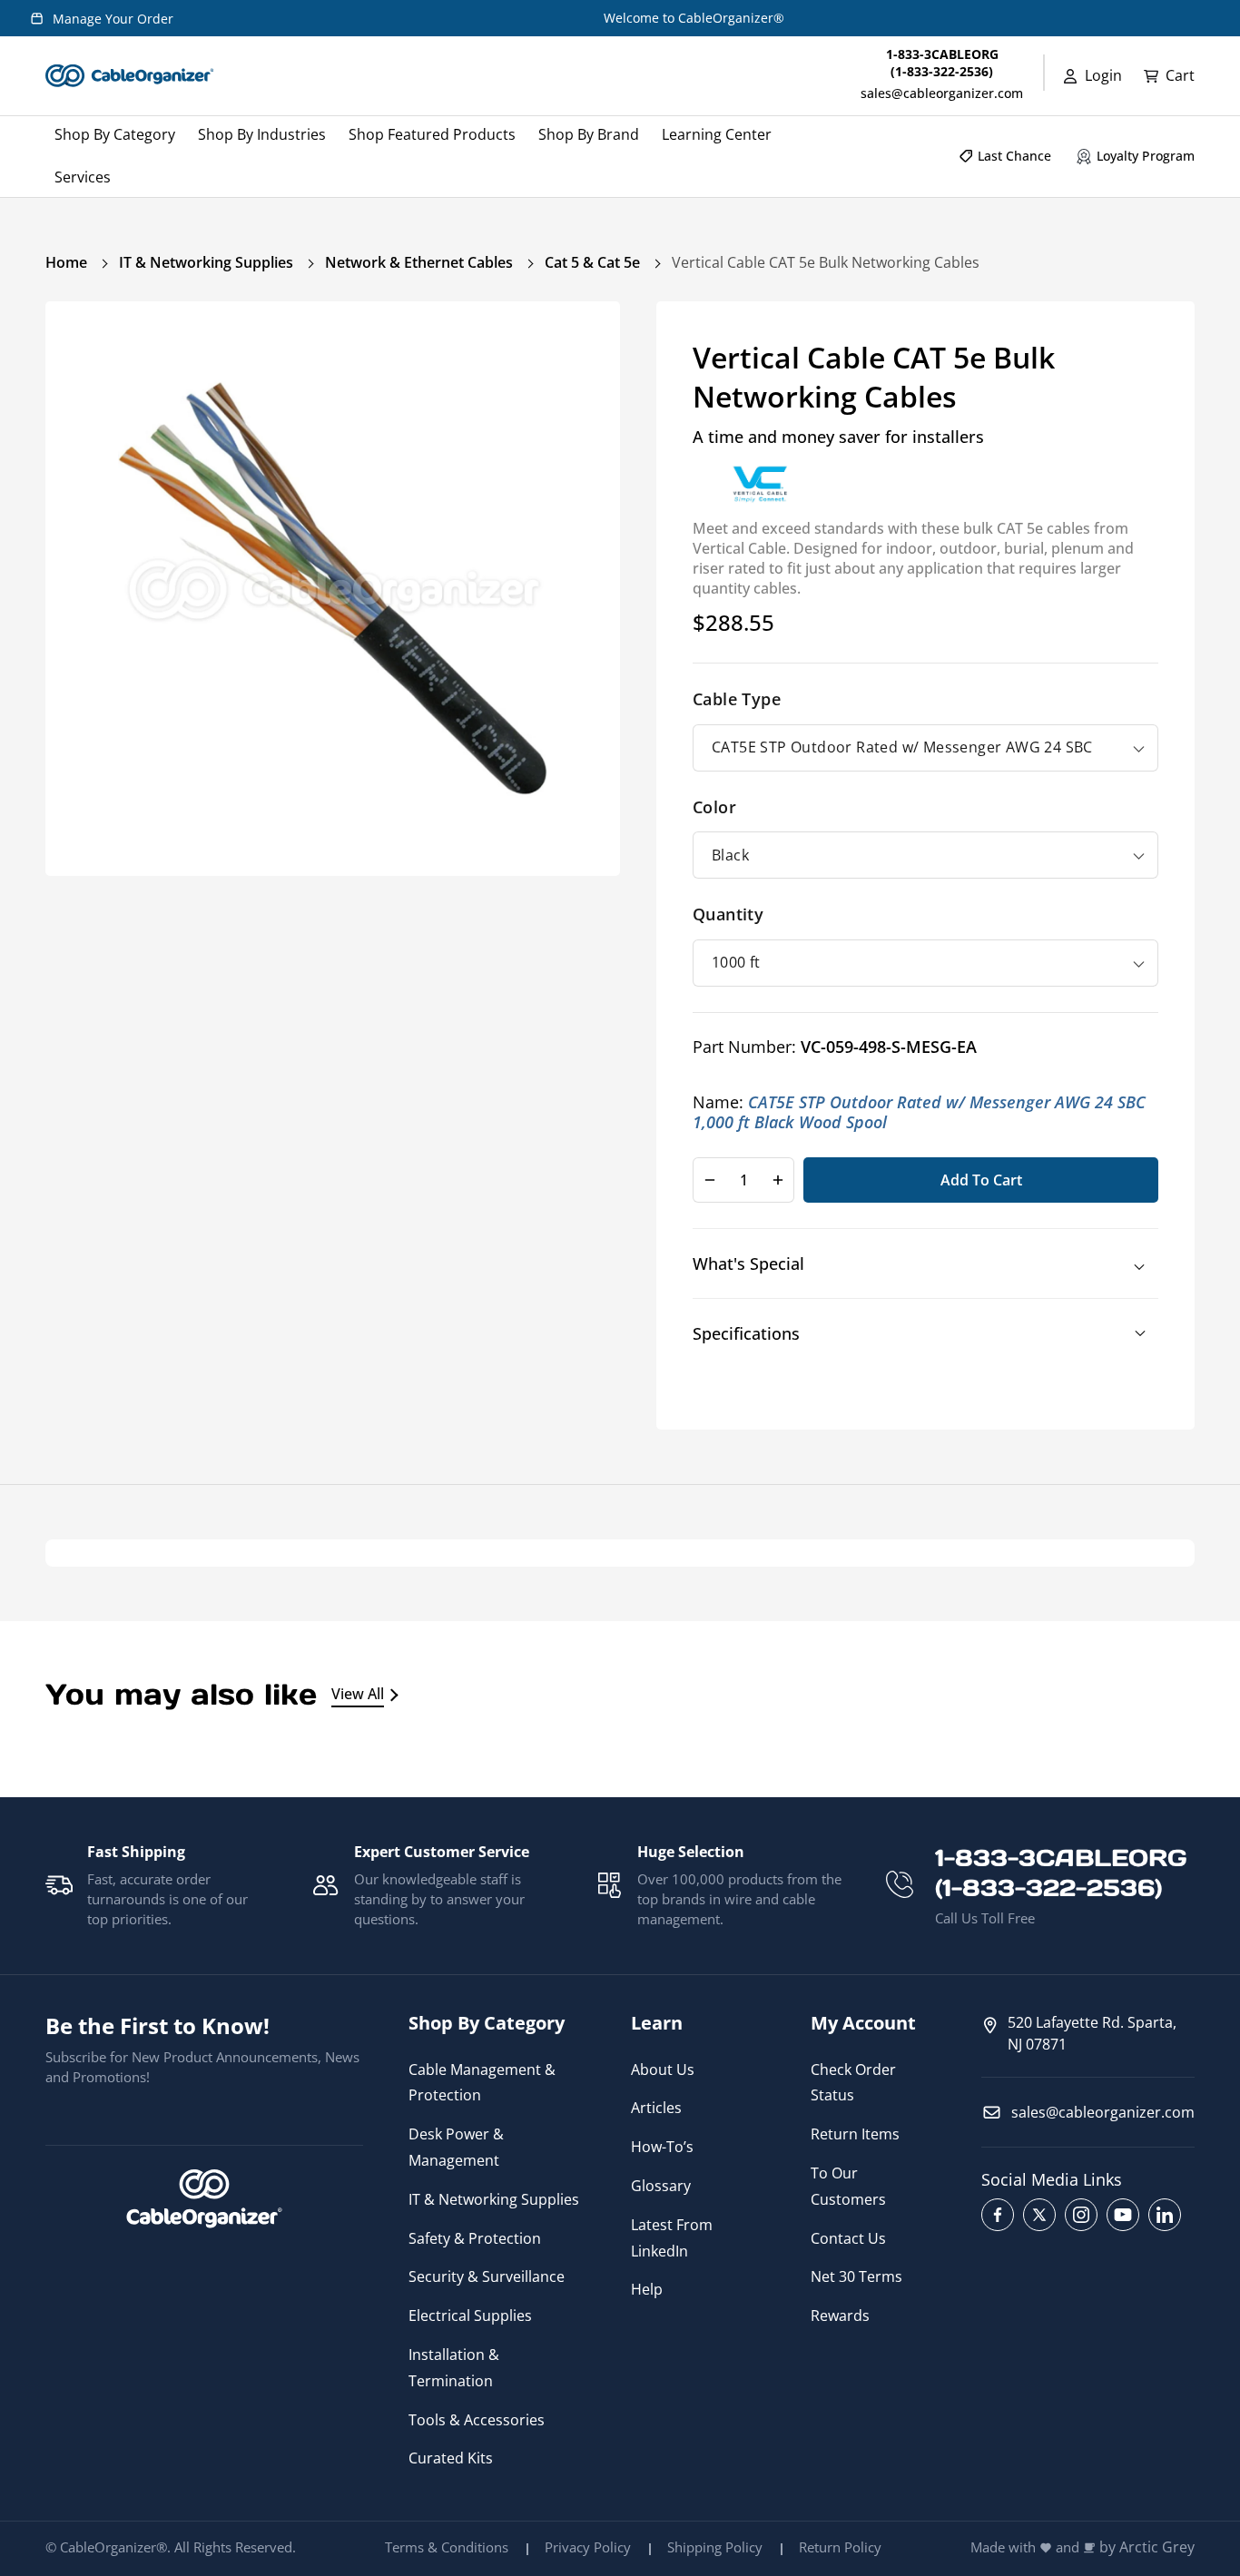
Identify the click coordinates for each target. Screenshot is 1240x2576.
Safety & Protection (475, 2238)
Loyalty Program (1146, 156)
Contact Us (848, 2238)
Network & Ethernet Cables (419, 262)
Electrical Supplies (470, 2315)
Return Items (855, 2134)
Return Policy (840, 2547)
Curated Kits (451, 2458)
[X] (1039, 2215)
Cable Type (737, 699)
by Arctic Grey (1147, 2547)
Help (647, 2289)
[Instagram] (1081, 2215)
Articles (656, 2108)
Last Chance (1014, 156)
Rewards (840, 2315)
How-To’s (662, 2147)
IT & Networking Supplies (206, 262)
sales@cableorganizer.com (942, 93)
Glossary (661, 2186)
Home (66, 262)
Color (714, 807)
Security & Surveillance (487, 2276)
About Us (663, 2070)
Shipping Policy (715, 2547)
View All (358, 1694)
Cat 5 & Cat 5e (592, 262)
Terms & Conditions (447, 2547)
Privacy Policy (588, 2547)
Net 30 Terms (856, 2276)
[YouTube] (1123, 2215)
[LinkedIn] (1165, 2215)
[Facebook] (998, 2215)
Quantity (728, 914)
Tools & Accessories (477, 2420)
